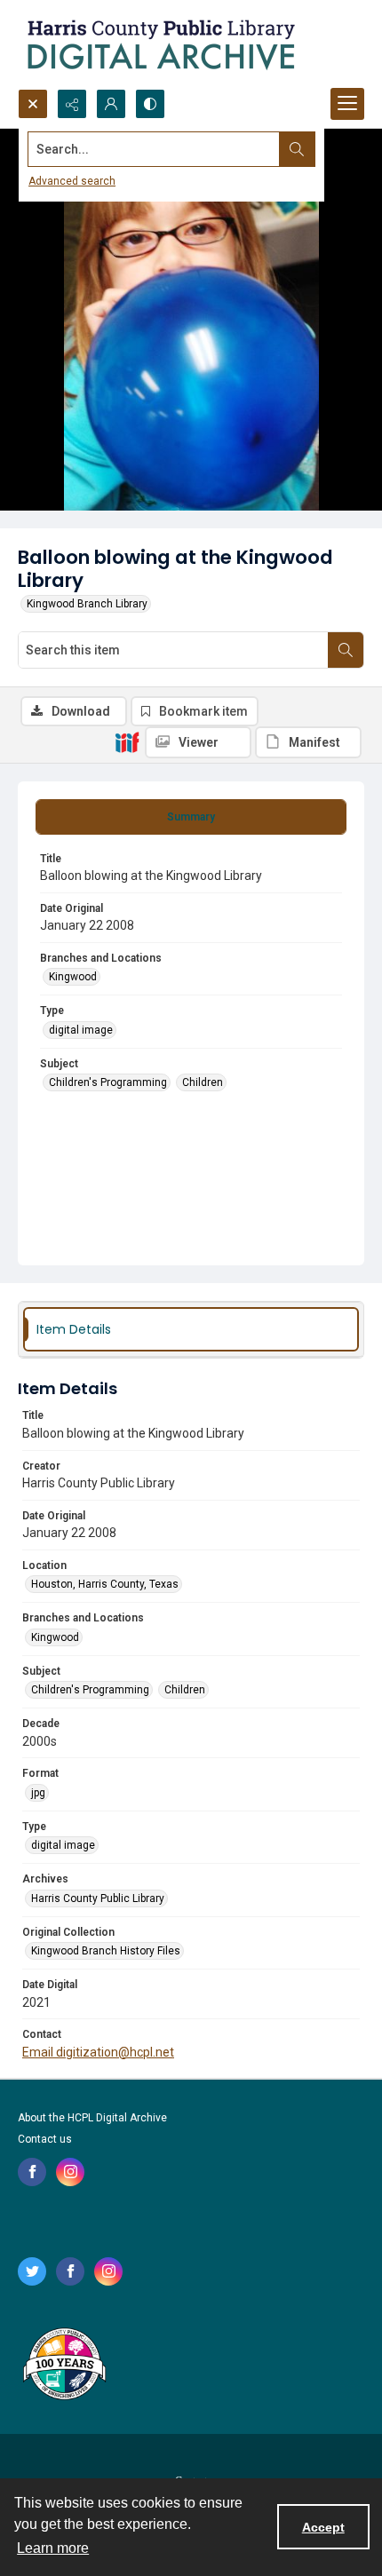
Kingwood (73, 977)
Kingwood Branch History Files (106, 1951)
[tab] (191, 817)
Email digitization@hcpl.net (98, 2052)
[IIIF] (127, 741)
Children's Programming (108, 1082)
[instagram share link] (70, 2172)
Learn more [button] (53, 2548)
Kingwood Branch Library (87, 604)
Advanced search (72, 181)
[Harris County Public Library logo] (64, 2366)
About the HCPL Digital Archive (92, 2118)
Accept (323, 2527)
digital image (81, 1030)
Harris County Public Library (98, 1898)
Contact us (45, 2139)
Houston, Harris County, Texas (105, 1584)
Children (203, 1082)
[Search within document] (346, 650)
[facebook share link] (32, 2172)
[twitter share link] (32, 2271)
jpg (38, 1793)
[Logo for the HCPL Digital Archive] (160, 44)
